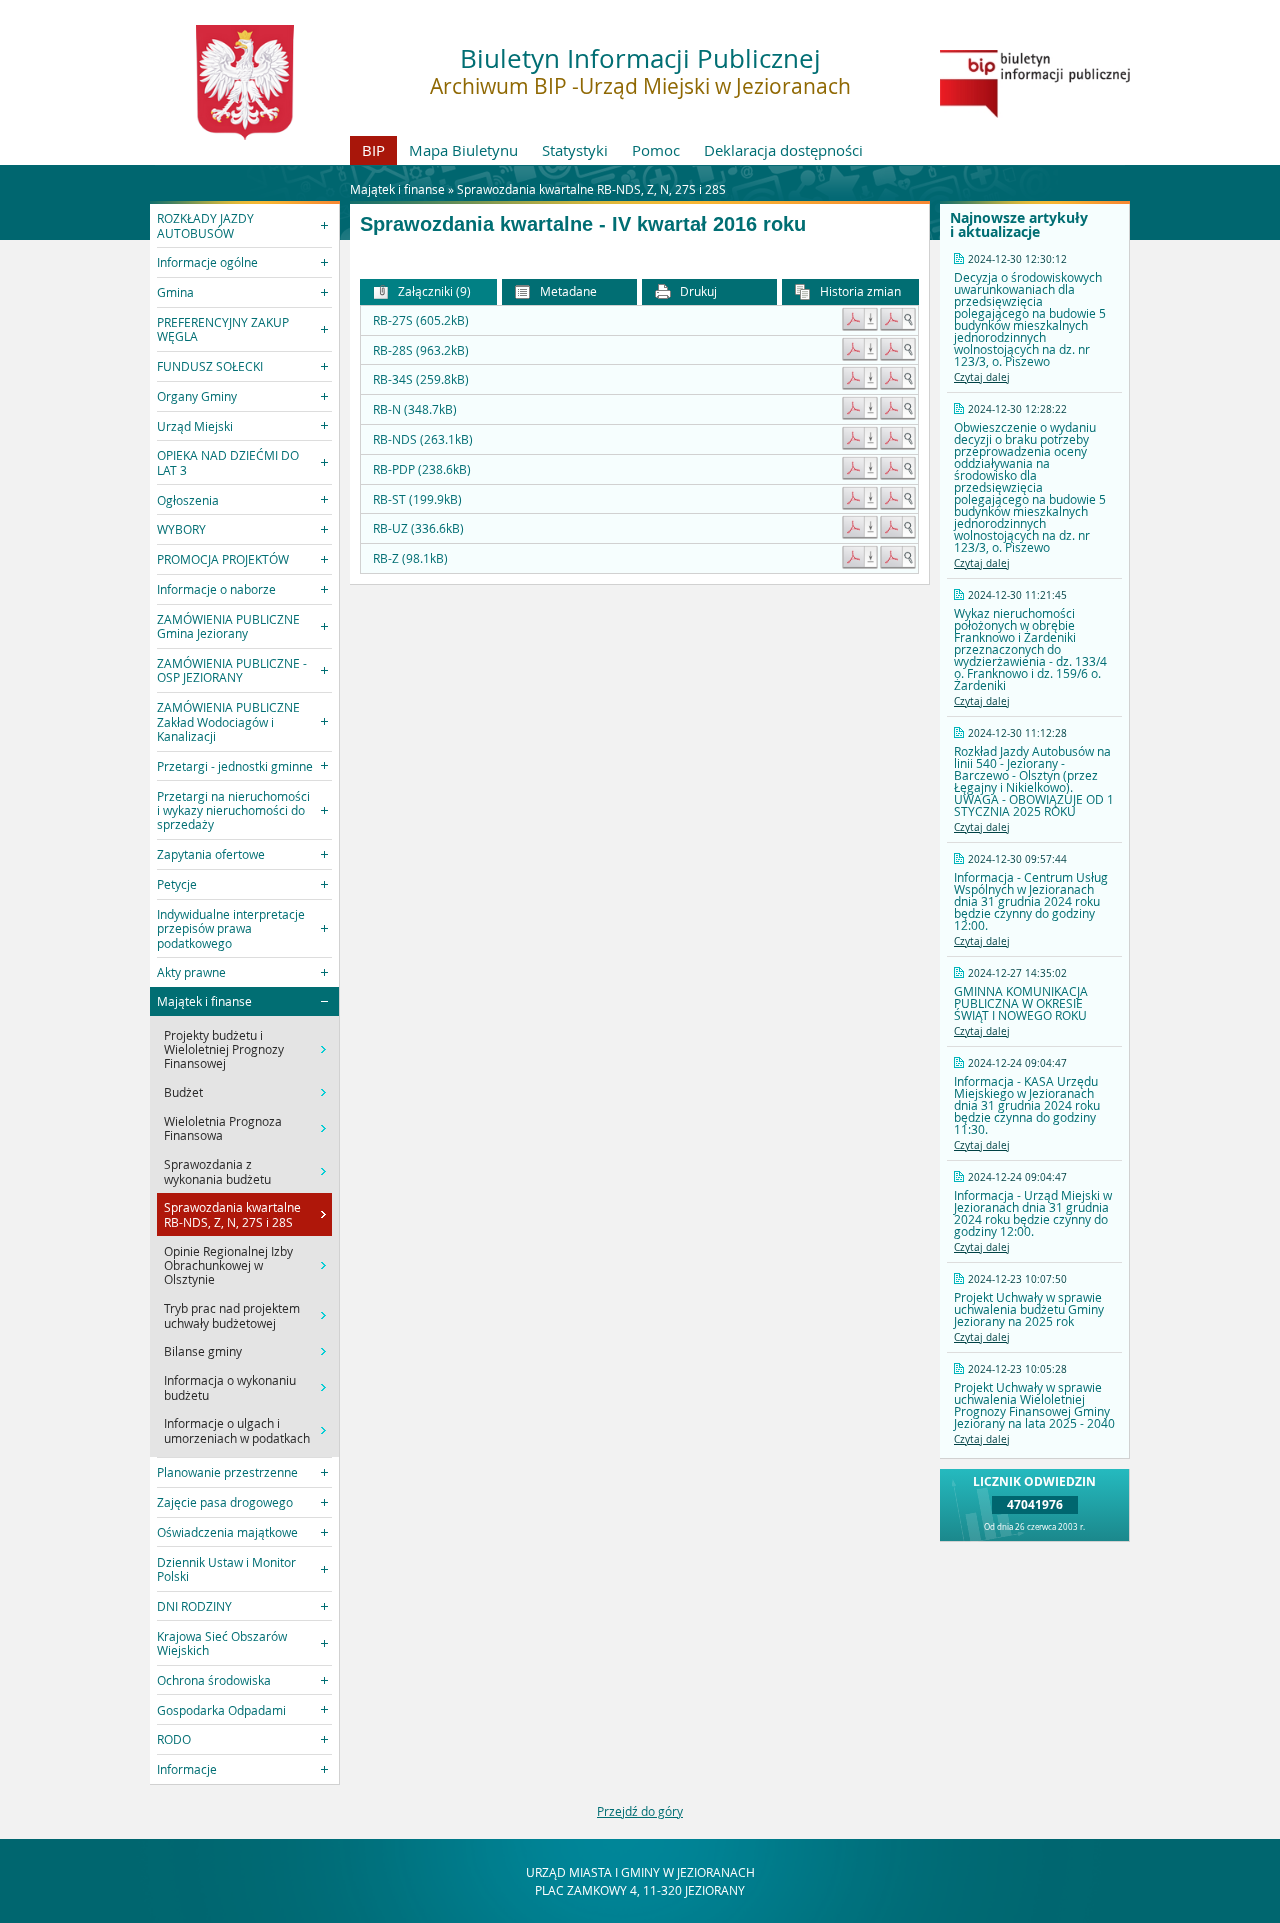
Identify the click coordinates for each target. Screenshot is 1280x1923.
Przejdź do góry (640, 1811)
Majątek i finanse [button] (204, 1001)
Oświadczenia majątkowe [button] (227, 1532)
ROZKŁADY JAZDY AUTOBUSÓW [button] (205, 225)
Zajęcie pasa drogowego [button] (225, 1502)
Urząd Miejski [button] (195, 426)
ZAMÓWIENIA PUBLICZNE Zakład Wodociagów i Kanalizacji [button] (228, 721)
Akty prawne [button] (191, 972)
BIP (373, 150)
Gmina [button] (175, 292)
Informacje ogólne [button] (207, 262)
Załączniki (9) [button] (433, 291)
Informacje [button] (187, 1769)
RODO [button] (174, 1739)
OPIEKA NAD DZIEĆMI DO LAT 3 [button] (228, 462)
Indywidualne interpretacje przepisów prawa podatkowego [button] (231, 928)
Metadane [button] (567, 291)
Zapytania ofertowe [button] (211, 854)
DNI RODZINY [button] (194, 1606)
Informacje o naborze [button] (216, 589)
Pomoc (656, 150)
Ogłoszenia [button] (188, 500)
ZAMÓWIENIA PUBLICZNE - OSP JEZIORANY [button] (232, 670)
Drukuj (697, 291)
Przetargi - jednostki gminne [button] (235, 766)
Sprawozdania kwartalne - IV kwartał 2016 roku (583, 224)
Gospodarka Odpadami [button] (221, 1710)
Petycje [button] (177, 884)
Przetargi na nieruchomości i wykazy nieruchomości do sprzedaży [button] (233, 810)
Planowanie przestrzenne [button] (227, 1472)
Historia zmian (859, 291)
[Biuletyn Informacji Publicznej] (1035, 113)
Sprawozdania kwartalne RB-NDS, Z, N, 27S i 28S (591, 189)
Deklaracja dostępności (783, 150)
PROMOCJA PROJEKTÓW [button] (223, 559)
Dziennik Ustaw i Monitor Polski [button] (226, 1569)
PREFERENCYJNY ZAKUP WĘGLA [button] (223, 329)
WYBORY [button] (181, 529)
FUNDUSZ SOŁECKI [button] (210, 366)
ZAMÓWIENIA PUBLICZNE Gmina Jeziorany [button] (228, 626)
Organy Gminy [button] (197, 396)
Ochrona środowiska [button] (214, 1680)
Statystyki (575, 150)
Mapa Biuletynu (463, 150)
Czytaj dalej (982, 377)
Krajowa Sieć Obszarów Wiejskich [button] (222, 1643)
